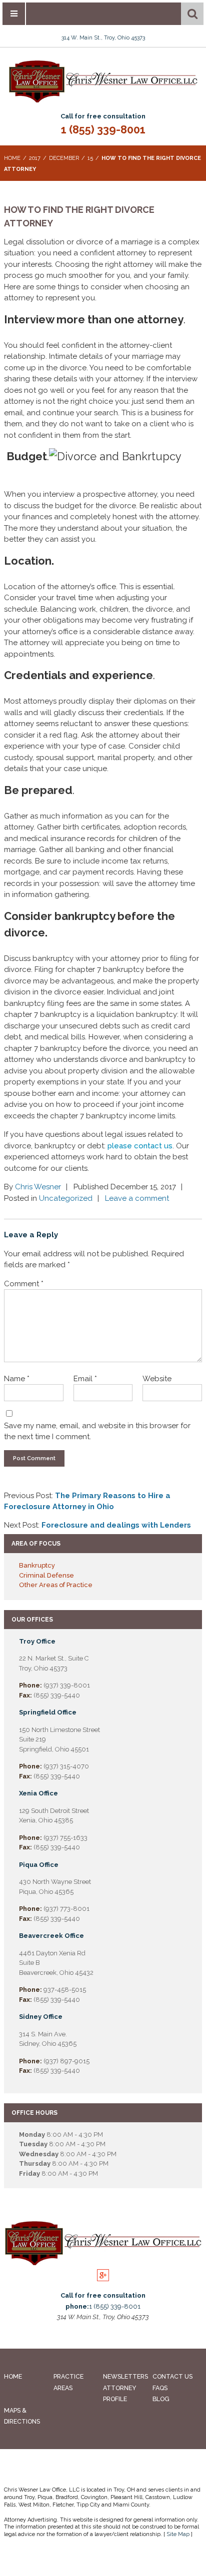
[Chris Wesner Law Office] (103, 101)
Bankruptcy (37, 1565)
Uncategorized (66, 1198)
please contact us (140, 1146)
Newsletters (125, 2376)
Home (13, 2376)
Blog (161, 2399)
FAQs (160, 2388)
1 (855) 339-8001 (103, 129)
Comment (24, 1284)
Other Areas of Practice (56, 1585)
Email (85, 1379)
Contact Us (172, 2376)
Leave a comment (137, 1198)
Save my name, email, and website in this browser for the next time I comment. (97, 1431)
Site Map (178, 2534)
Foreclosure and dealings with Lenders (116, 1525)
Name (17, 1379)
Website (157, 1379)
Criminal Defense (46, 1575)
